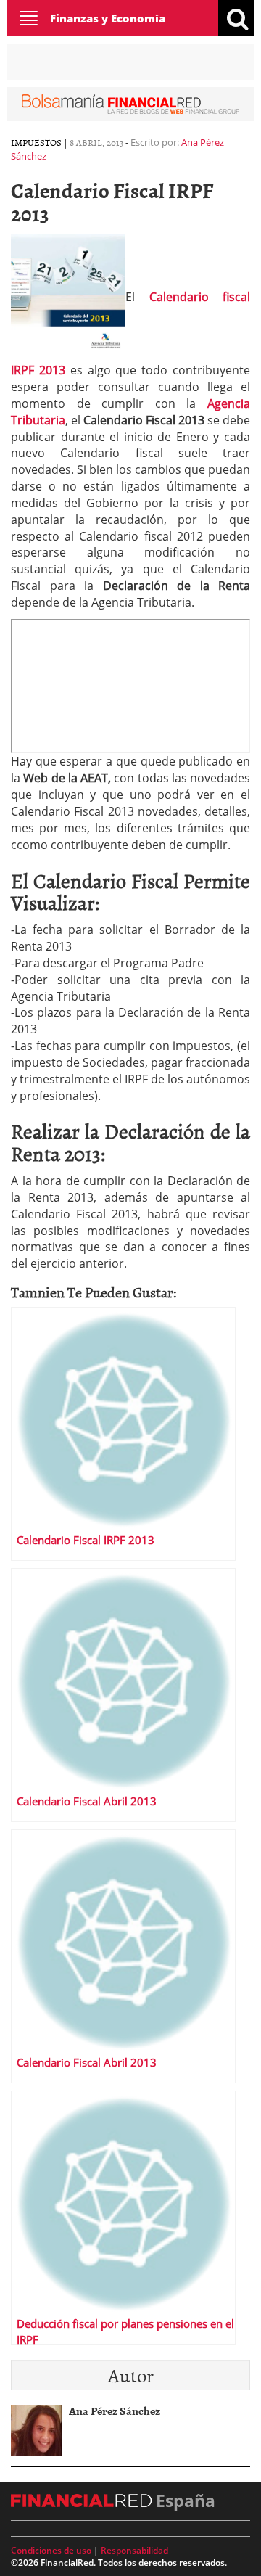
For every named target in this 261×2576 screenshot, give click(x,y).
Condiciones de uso (51, 2550)
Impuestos (36, 142)
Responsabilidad (134, 2550)
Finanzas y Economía (108, 18)
